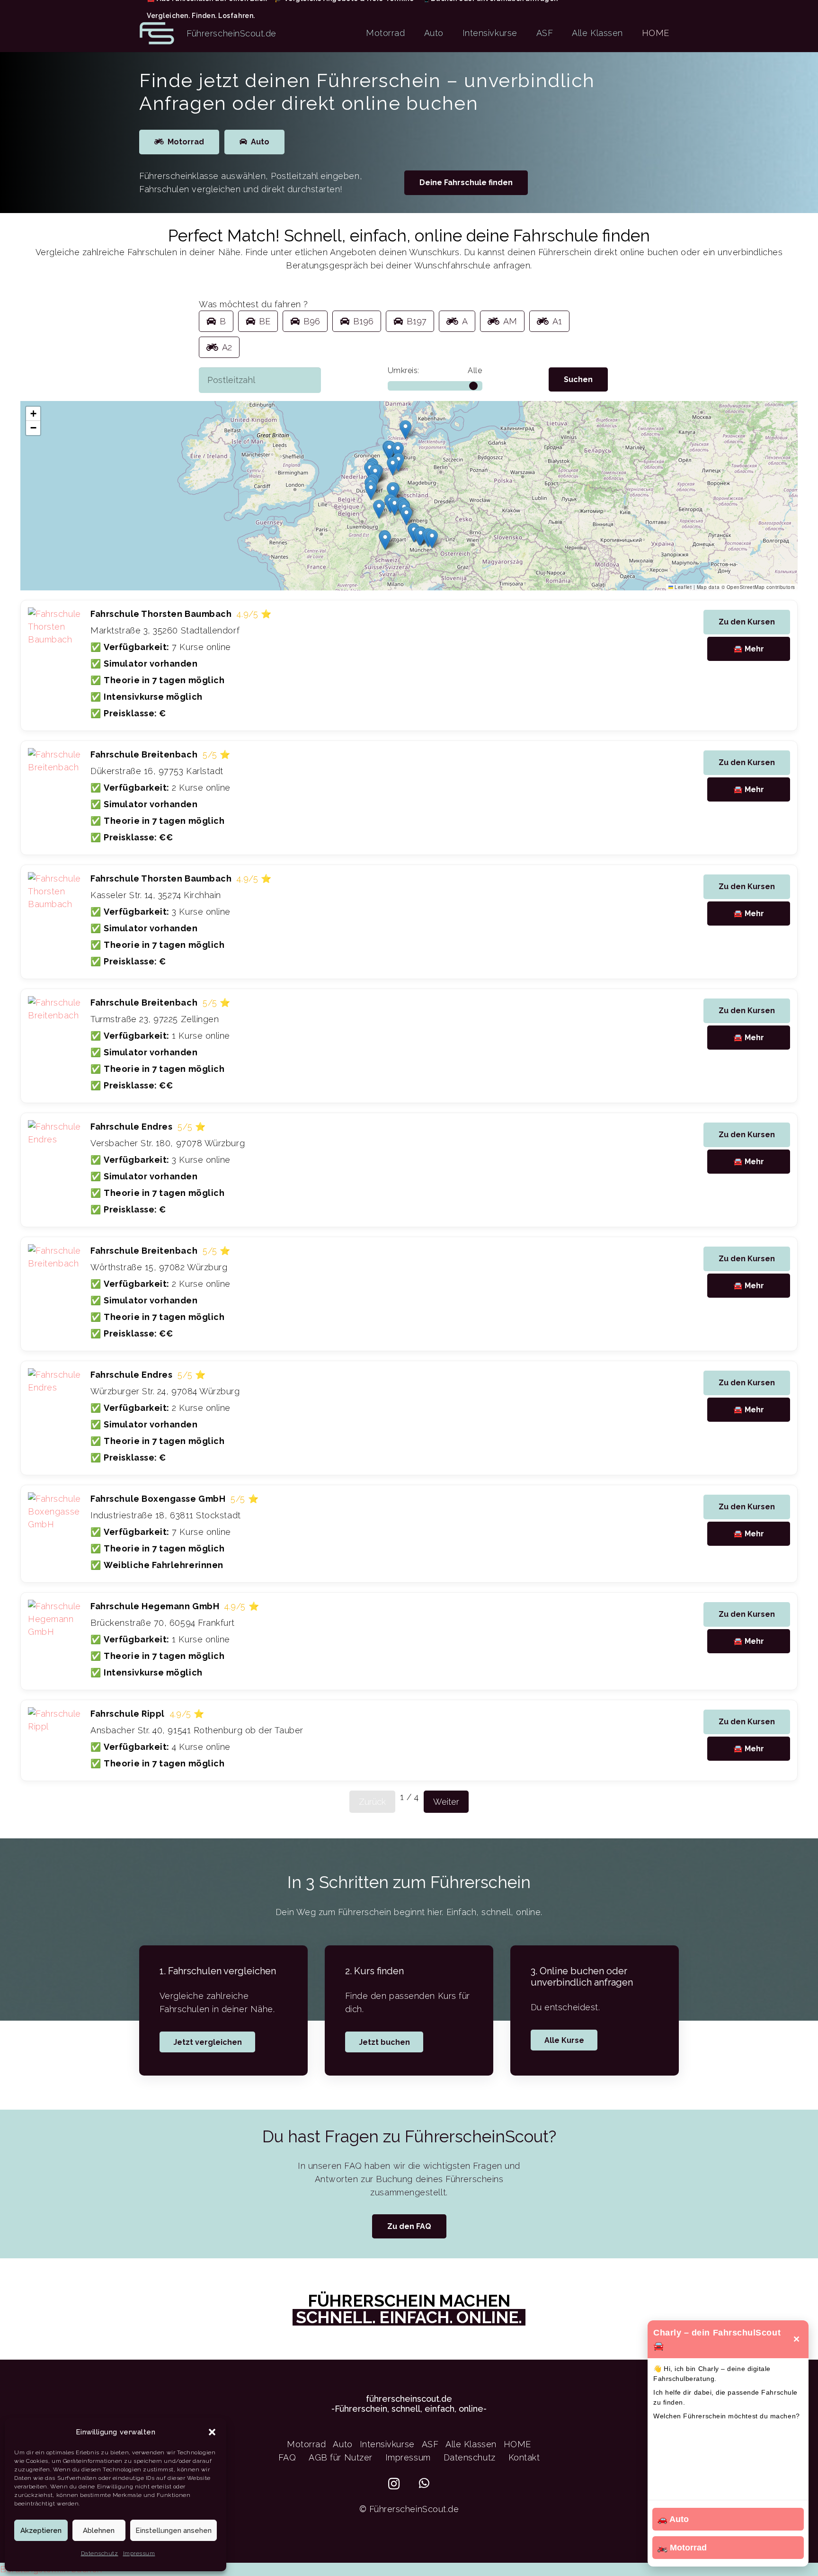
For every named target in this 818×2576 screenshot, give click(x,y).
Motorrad (306, 2444)
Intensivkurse (387, 2444)
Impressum (139, 2553)
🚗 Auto (673, 2519)
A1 (557, 321)
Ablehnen (99, 2531)
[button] (212, 2432)
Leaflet (682, 587)
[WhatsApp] (424, 2483)
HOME (517, 2444)
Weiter (446, 1802)
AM (510, 321)
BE (265, 321)
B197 (417, 321)
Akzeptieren (41, 2531)
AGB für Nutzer (341, 2457)
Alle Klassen (471, 2444)
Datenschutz (100, 2553)
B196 (363, 321)
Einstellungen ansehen (173, 2531)
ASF (430, 2444)
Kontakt (524, 2457)
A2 (227, 347)
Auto (342, 2444)
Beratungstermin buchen (51, 2569)
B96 (312, 321)
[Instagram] (394, 2484)
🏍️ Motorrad (682, 2548)
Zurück (372, 1802)
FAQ (287, 2457)
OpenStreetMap (746, 587)
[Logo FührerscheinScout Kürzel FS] (157, 33)
